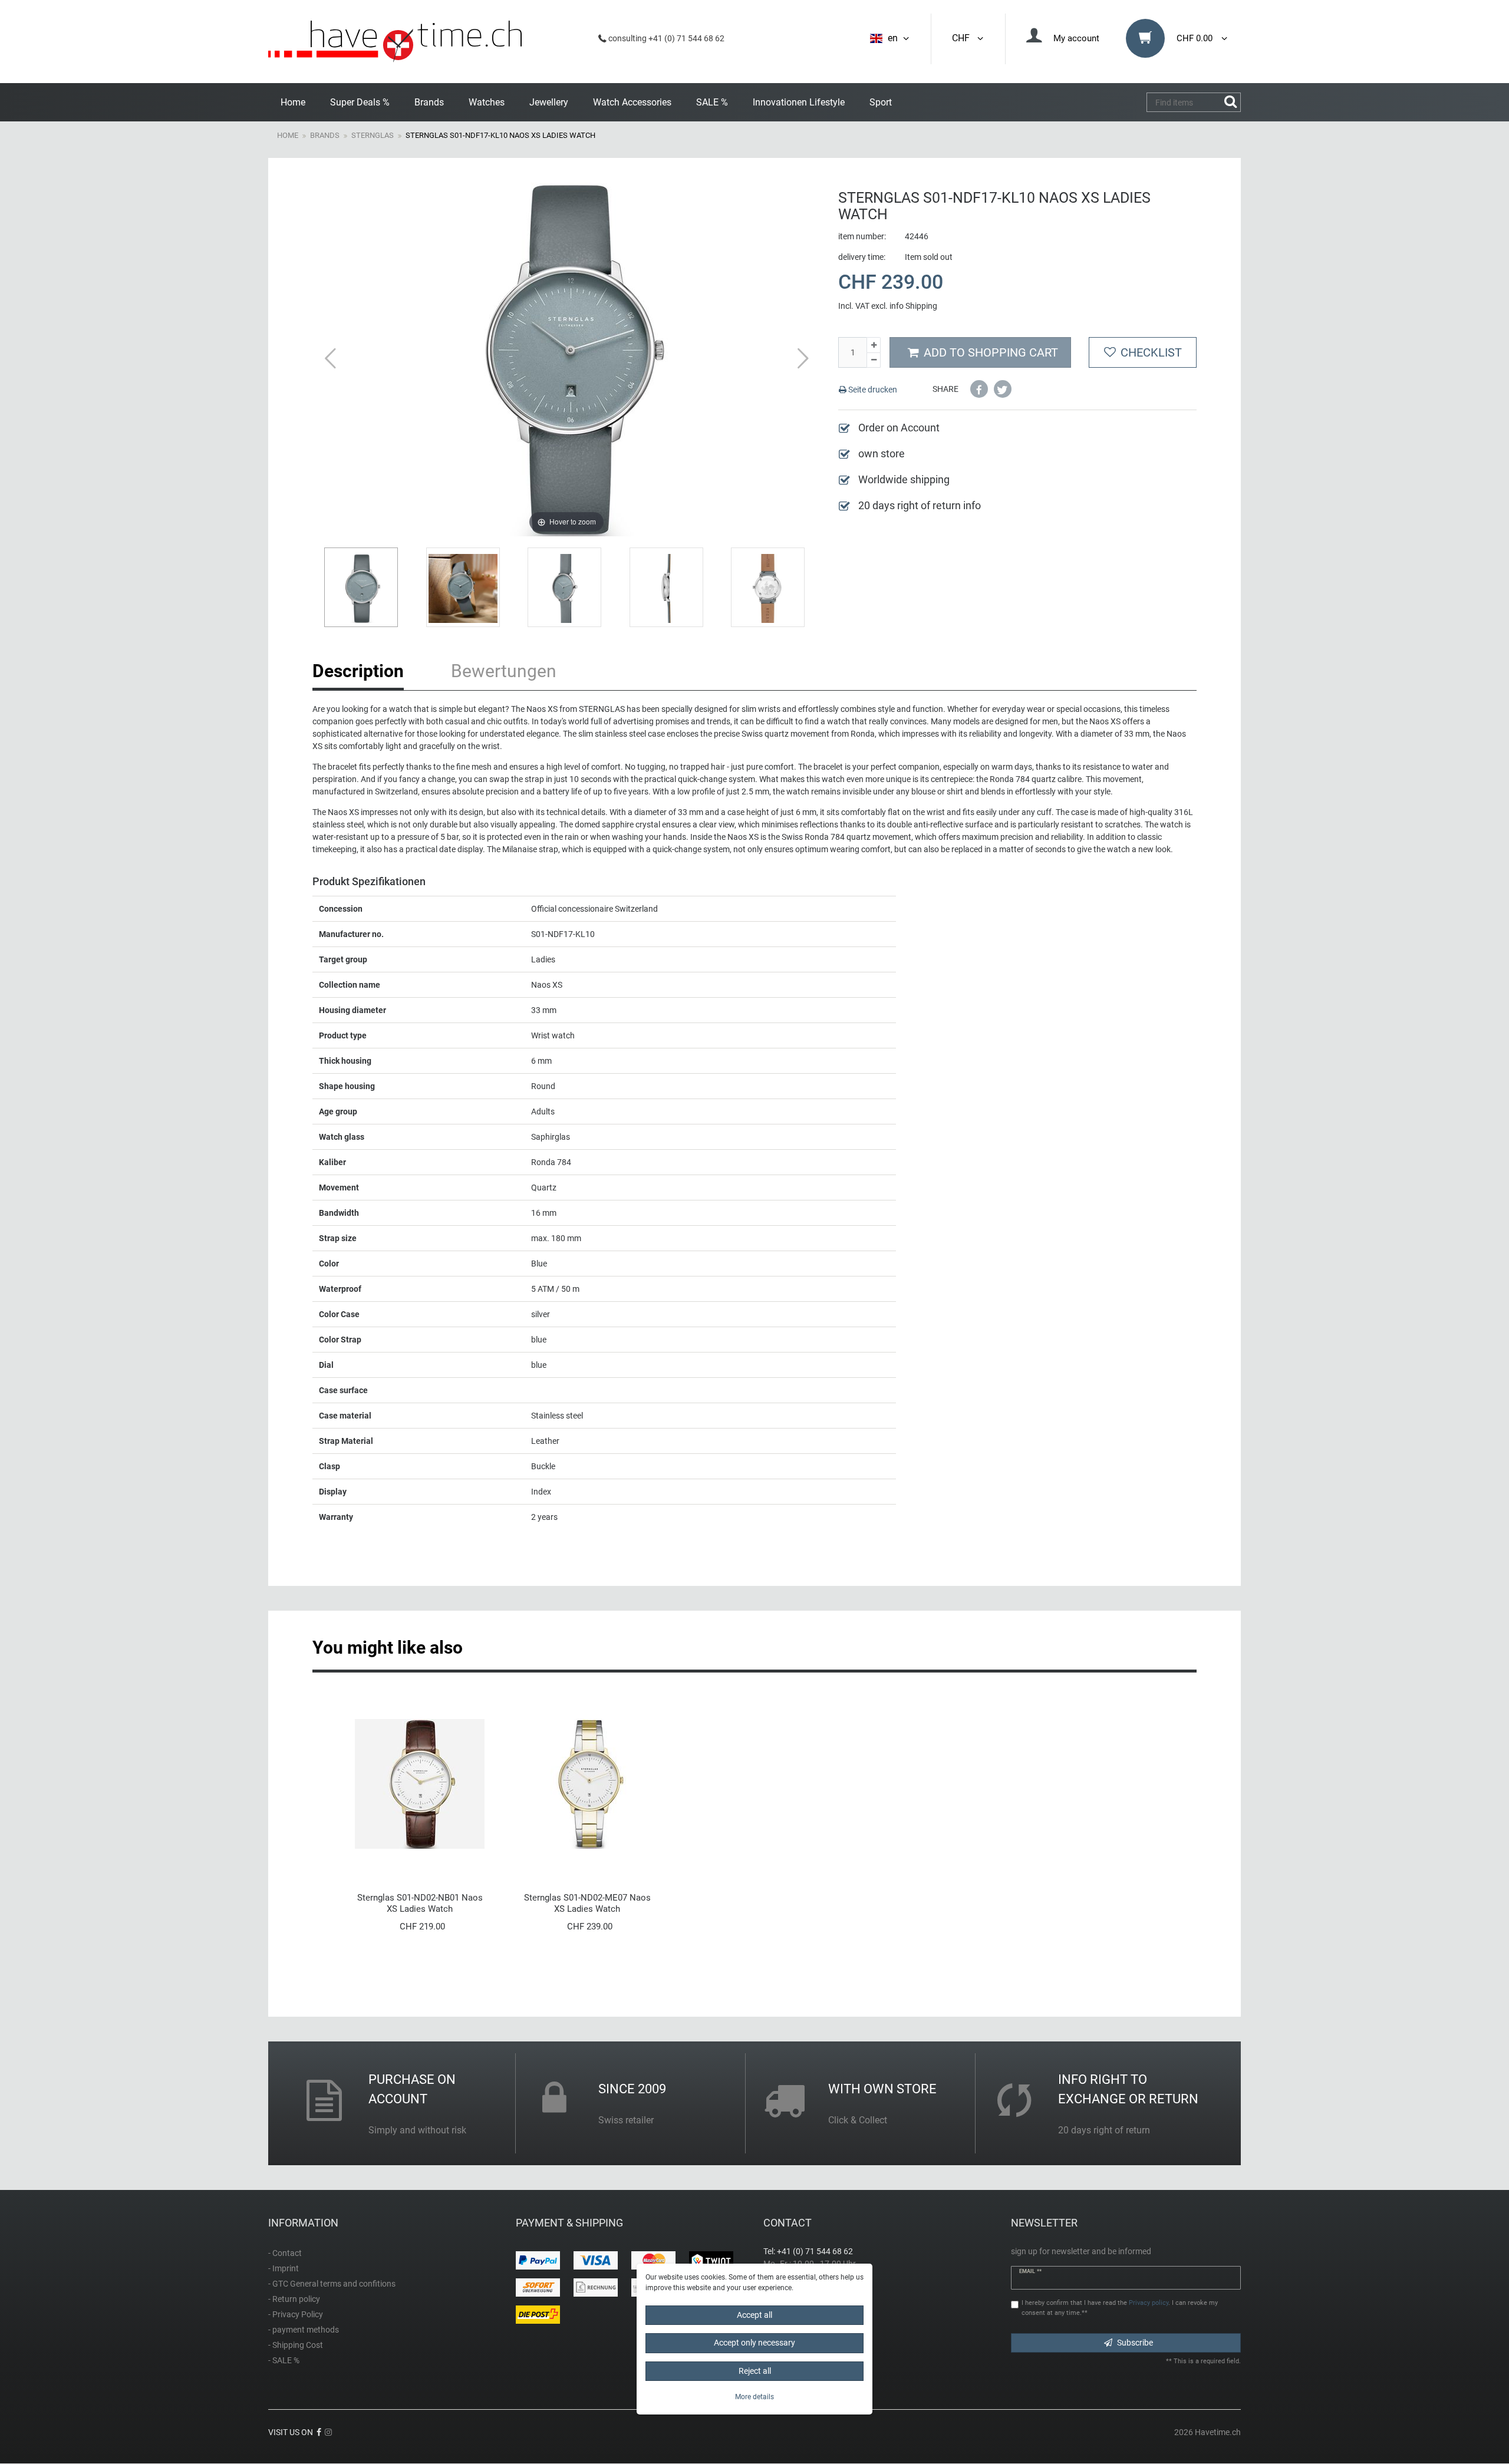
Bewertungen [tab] (504, 671)
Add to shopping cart (991, 352)
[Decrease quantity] (874, 361)
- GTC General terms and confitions (332, 2284)
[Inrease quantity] (874, 345)
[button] (979, 389)
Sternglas (373, 135)
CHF (963, 38)
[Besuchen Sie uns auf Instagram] (328, 2432)
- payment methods (304, 2330)
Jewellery (549, 102)
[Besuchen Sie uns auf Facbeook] (319, 2432)
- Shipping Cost (296, 2345)
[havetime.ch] (395, 42)
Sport (881, 102)
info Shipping (913, 306)
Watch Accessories (632, 102)
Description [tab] (358, 671)
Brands (429, 102)
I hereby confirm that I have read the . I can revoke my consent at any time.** (1120, 2308)
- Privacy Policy (296, 2314)
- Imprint (284, 2268)
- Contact (285, 2253)
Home (293, 102)
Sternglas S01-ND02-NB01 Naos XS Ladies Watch (420, 1903)
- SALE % (284, 2360)
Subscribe (1135, 2343)
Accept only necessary (754, 2343)
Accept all (754, 2315)
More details (754, 2397)
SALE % (712, 102)
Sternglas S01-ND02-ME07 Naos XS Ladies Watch (587, 1903)
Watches (487, 102)
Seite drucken (872, 390)
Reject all (755, 2371)
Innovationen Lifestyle (799, 102)
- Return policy (294, 2299)
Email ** (1030, 2271)
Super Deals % (360, 102)
